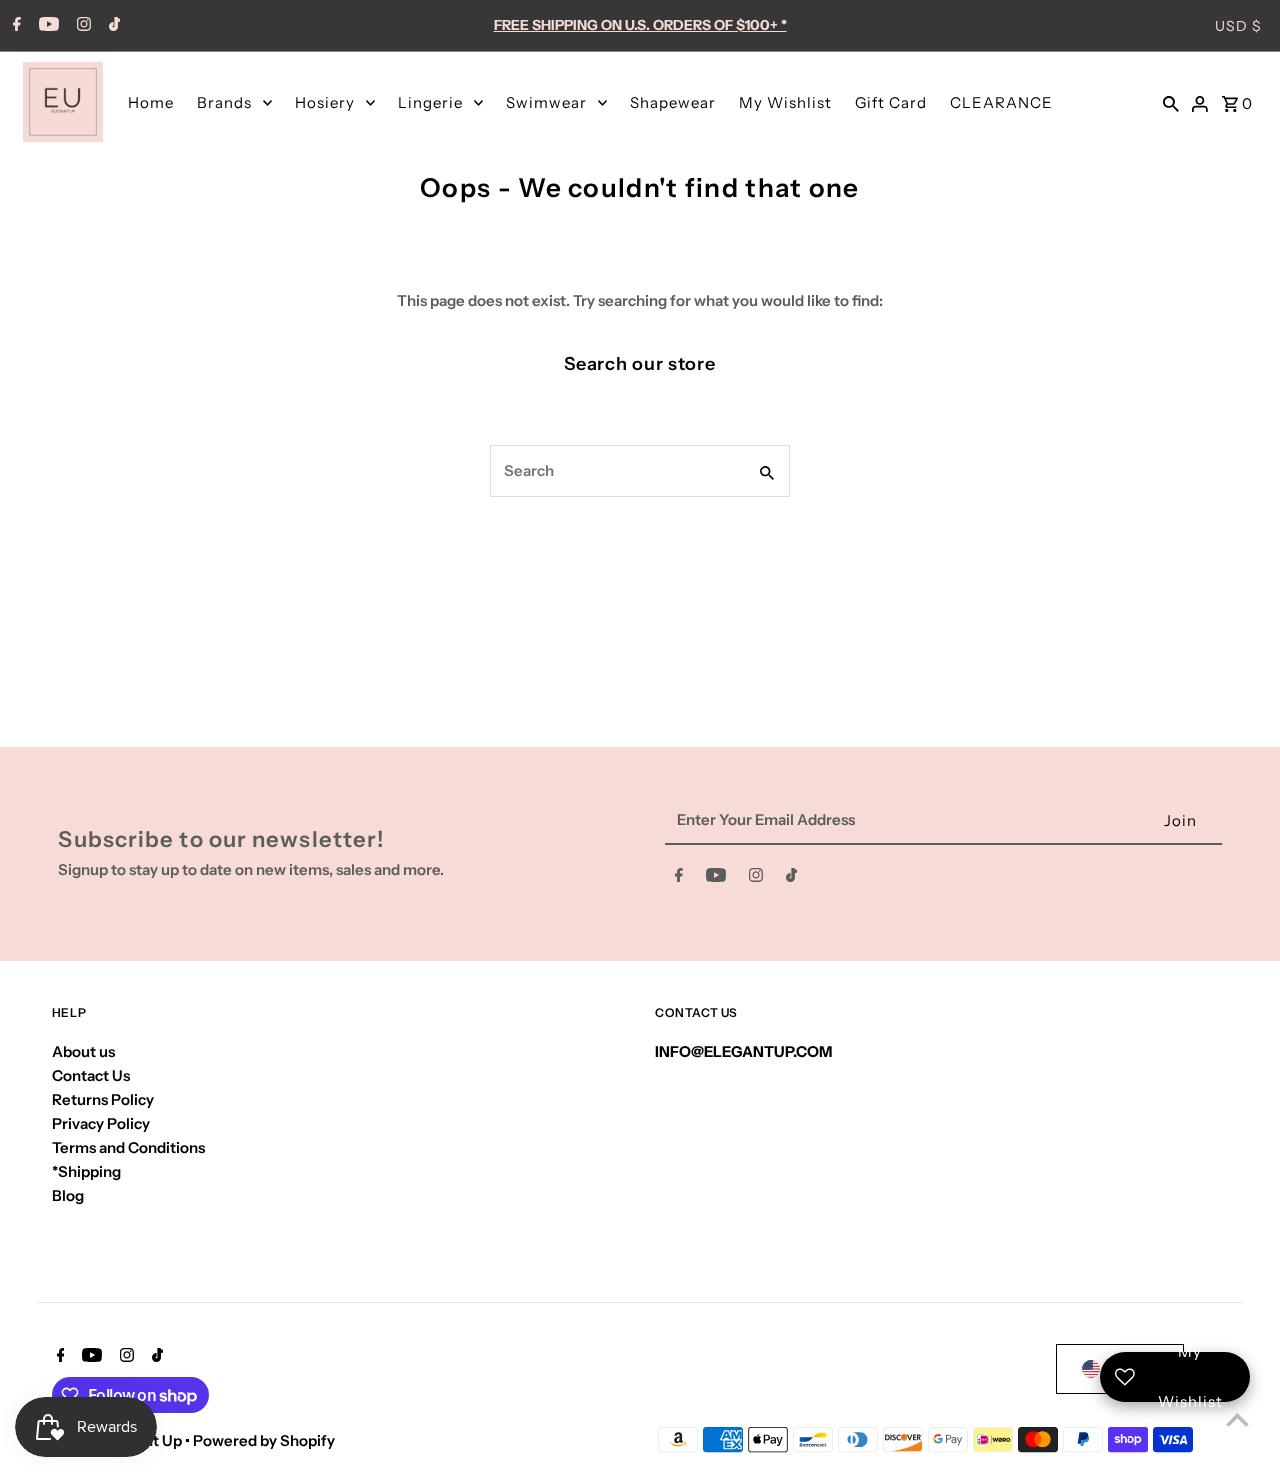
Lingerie (430, 102)
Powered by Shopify (264, 1440)
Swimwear (546, 102)
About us (83, 1051)
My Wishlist (785, 102)
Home (151, 102)
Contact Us (91, 1075)
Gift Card (891, 102)
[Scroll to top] (1237, 1419)
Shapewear (673, 102)
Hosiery (325, 102)
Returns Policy (103, 1099)
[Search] (1171, 102)
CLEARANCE (1001, 102)
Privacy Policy (101, 1123)
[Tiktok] (112, 26)
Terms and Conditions (128, 1147)
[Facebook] (14, 26)
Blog (68, 1195)
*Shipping (86, 1171)
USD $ (1238, 26)
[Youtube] (46, 26)
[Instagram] (81, 26)
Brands (224, 102)
